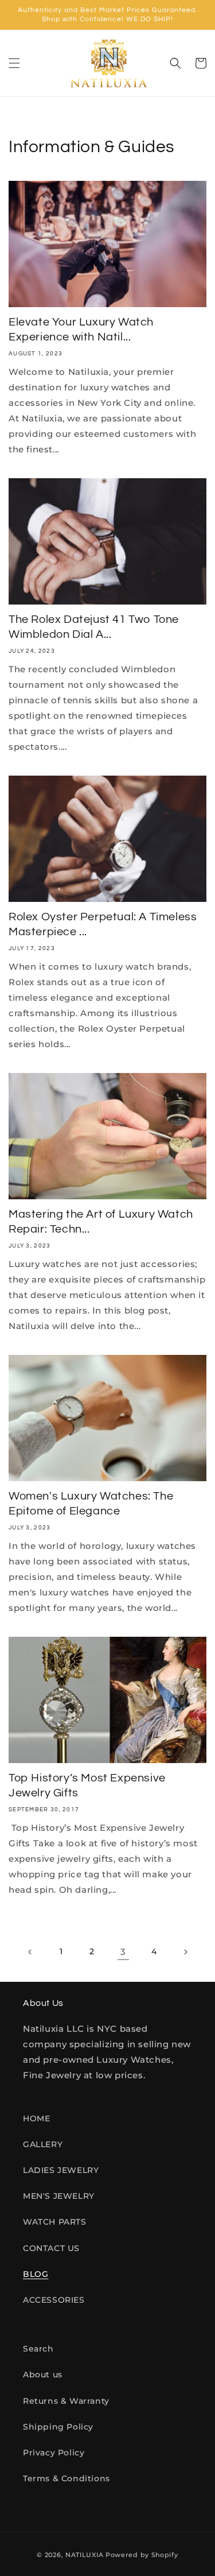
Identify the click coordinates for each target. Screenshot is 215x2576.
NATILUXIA (85, 2555)
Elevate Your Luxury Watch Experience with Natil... (81, 330)
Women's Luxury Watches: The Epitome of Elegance (91, 1504)
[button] (14, 63)
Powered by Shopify (142, 2555)
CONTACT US (51, 2248)
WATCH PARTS (55, 2222)
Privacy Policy (54, 2453)
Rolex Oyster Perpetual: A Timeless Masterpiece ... (103, 924)
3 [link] (123, 1952)
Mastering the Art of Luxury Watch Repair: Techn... (101, 1222)
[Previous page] (30, 1952)
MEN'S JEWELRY (59, 2196)
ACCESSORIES (54, 2300)
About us (43, 2374)
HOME (36, 2118)
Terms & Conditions (67, 2478)
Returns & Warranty (66, 2401)
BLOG (36, 2274)
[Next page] (185, 1952)
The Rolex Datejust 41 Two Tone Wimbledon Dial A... (94, 627)
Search (38, 2349)
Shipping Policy (58, 2427)
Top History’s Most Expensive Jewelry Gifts (87, 1785)
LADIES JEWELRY (61, 2170)
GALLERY (43, 2144)
